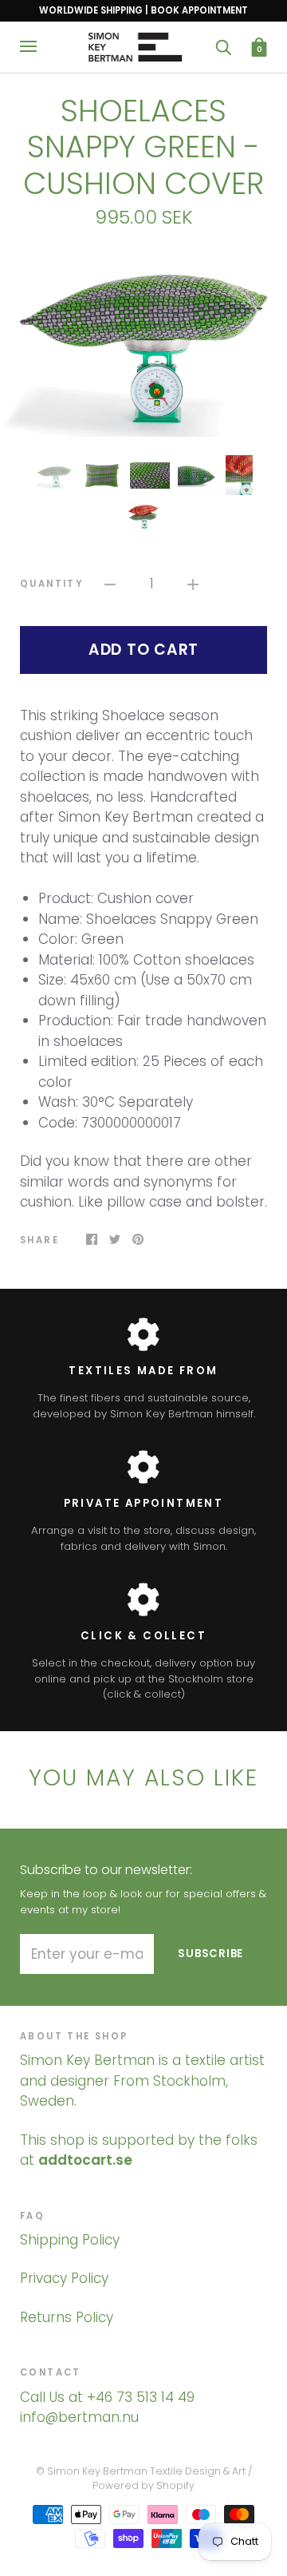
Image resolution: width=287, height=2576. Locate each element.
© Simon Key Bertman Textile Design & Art (141, 2471)
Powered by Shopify (143, 2485)
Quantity (51, 584)
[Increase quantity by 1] (193, 585)
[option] (143, 342)
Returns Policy (67, 2317)
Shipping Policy (70, 2240)
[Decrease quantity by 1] (110, 585)
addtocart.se (85, 2160)
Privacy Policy (64, 2278)
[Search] (223, 47)
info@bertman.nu (79, 2417)
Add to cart (143, 650)
